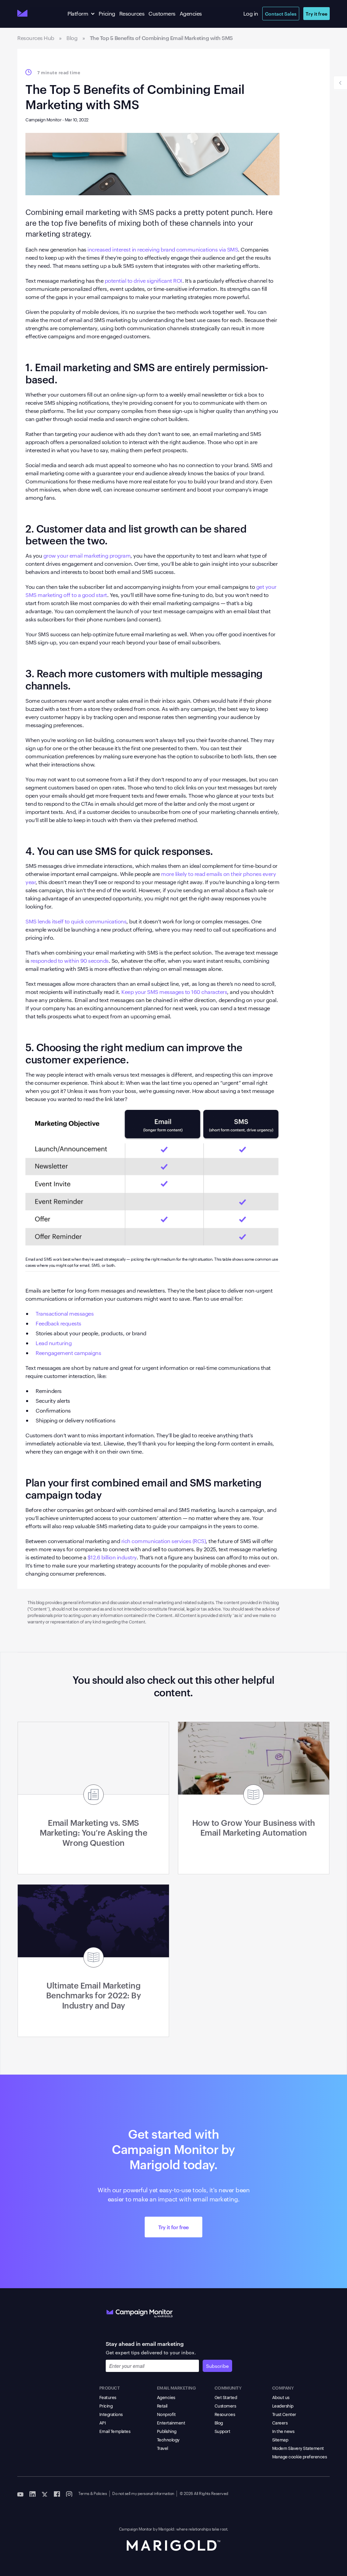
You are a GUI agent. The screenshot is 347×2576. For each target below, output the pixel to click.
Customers (162, 13)
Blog (72, 38)
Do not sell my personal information (143, 2493)
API (103, 2422)
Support (222, 2431)
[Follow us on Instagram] (69, 2494)
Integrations (111, 2414)
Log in (251, 13)
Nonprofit (166, 2414)
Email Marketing (176, 2388)
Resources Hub (36, 38)
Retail (162, 2405)
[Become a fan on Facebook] (57, 2494)
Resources (132, 13)
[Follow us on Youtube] (20, 2494)
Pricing (107, 13)
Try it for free (173, 2227)
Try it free (317, 13)
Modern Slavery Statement (298, 2448)
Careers (280, 2422)
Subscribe (217, 2366)
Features (108, 2397)
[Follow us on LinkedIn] (33, 2494)
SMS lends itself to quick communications (76, 921)
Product (110, 2388)
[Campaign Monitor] (140, 2312)
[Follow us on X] (45, 2494)
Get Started (226, 2397)
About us (281, 2397)
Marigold (166, 2529)
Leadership (283, 2405)
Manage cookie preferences (300, 2456)
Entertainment (171, 2422)
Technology (168, 2439)
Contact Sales (281, 13)
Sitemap (280, 2439)
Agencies (191, 13)
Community (228, 2388)
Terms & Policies (93, 2493)
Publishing (167, 2431)
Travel (162, 2448)
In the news (283, 2431)
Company (283, 2388)
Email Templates (115, 2431)
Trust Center (284, 2414)
